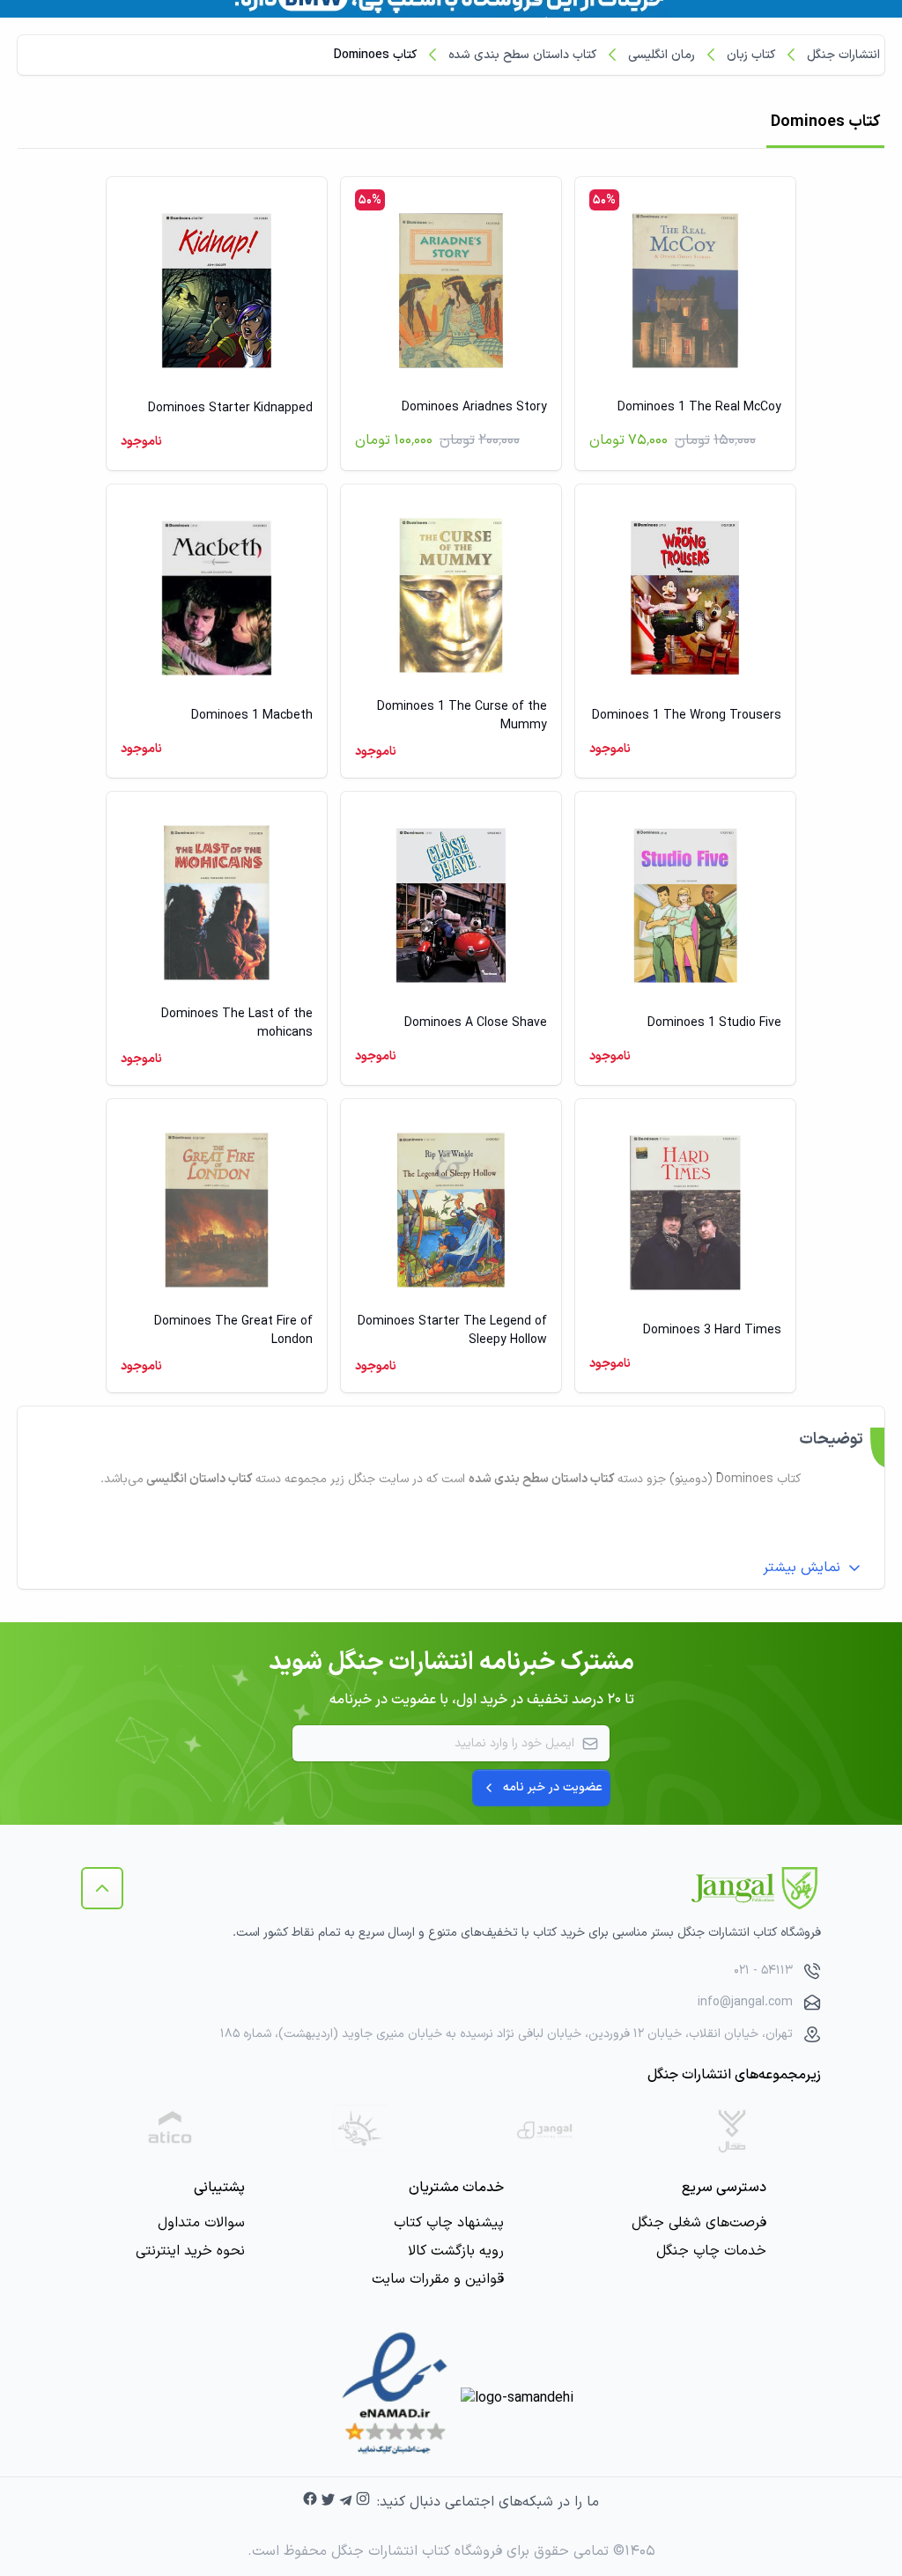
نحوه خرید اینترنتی (190, 2251)
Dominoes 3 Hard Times (712, 1330)
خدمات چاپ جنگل (711, 2251)
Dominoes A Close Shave (476, 1023)
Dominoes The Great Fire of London (233, 1331)
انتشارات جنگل (843, 55)
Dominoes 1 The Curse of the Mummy (462, 716)
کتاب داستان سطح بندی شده (522, 55)
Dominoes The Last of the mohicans (237, 1023)
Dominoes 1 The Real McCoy (699, 407)
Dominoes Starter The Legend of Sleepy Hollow (452, 1331)
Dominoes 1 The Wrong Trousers (687, 716)
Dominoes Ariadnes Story (474, 407)
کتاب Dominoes (375, 55)
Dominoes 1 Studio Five (714, 1023)
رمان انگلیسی (662, 55)
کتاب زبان (751, 55)
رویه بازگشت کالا (456, 2251)
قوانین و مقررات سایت (438, 2279)
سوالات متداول (201, 2223)
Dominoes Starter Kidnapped (230, 408)
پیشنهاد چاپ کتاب (449, 2223)
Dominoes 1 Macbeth (252, 716)
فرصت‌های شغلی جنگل (699, 2223)
